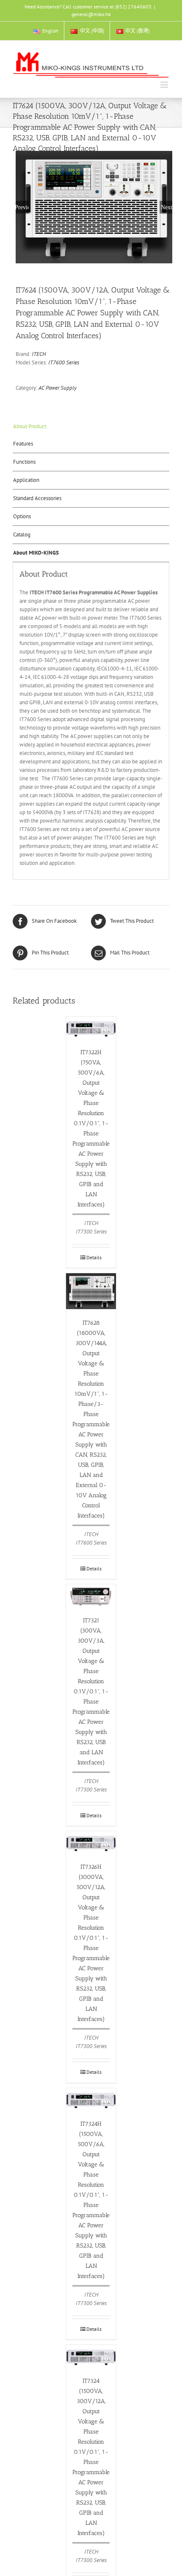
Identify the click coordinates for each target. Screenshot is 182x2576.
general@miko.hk (91, 14)
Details (94, 1257)
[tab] (91, 427)
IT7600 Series (64, 362)
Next (167, 207)
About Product (30, 426)
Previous (22, 207)
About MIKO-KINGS (36, 553)
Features (23, 444)
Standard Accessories (37, 498)
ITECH (39, 354)
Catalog (22, 535)
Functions (24, 462)
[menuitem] (46, 31)
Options (22, 516)
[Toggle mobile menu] (165, 85)
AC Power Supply (58, 388)
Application (26, 480)
